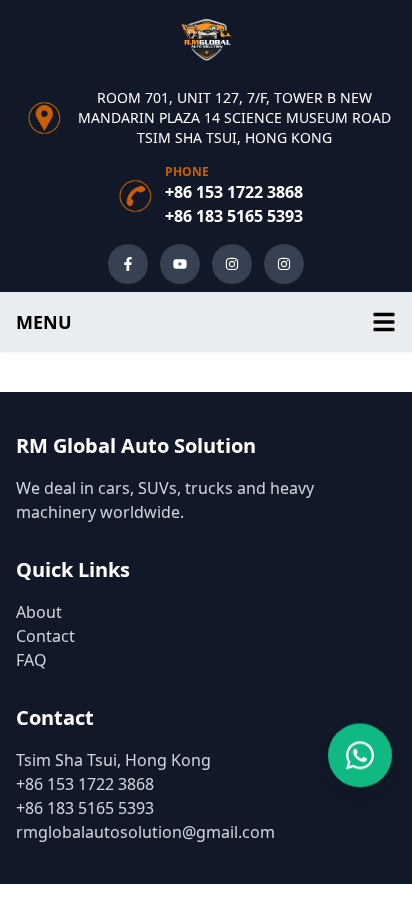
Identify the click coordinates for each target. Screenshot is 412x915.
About (39, 612)
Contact (45, 636)
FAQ (31, 660)
